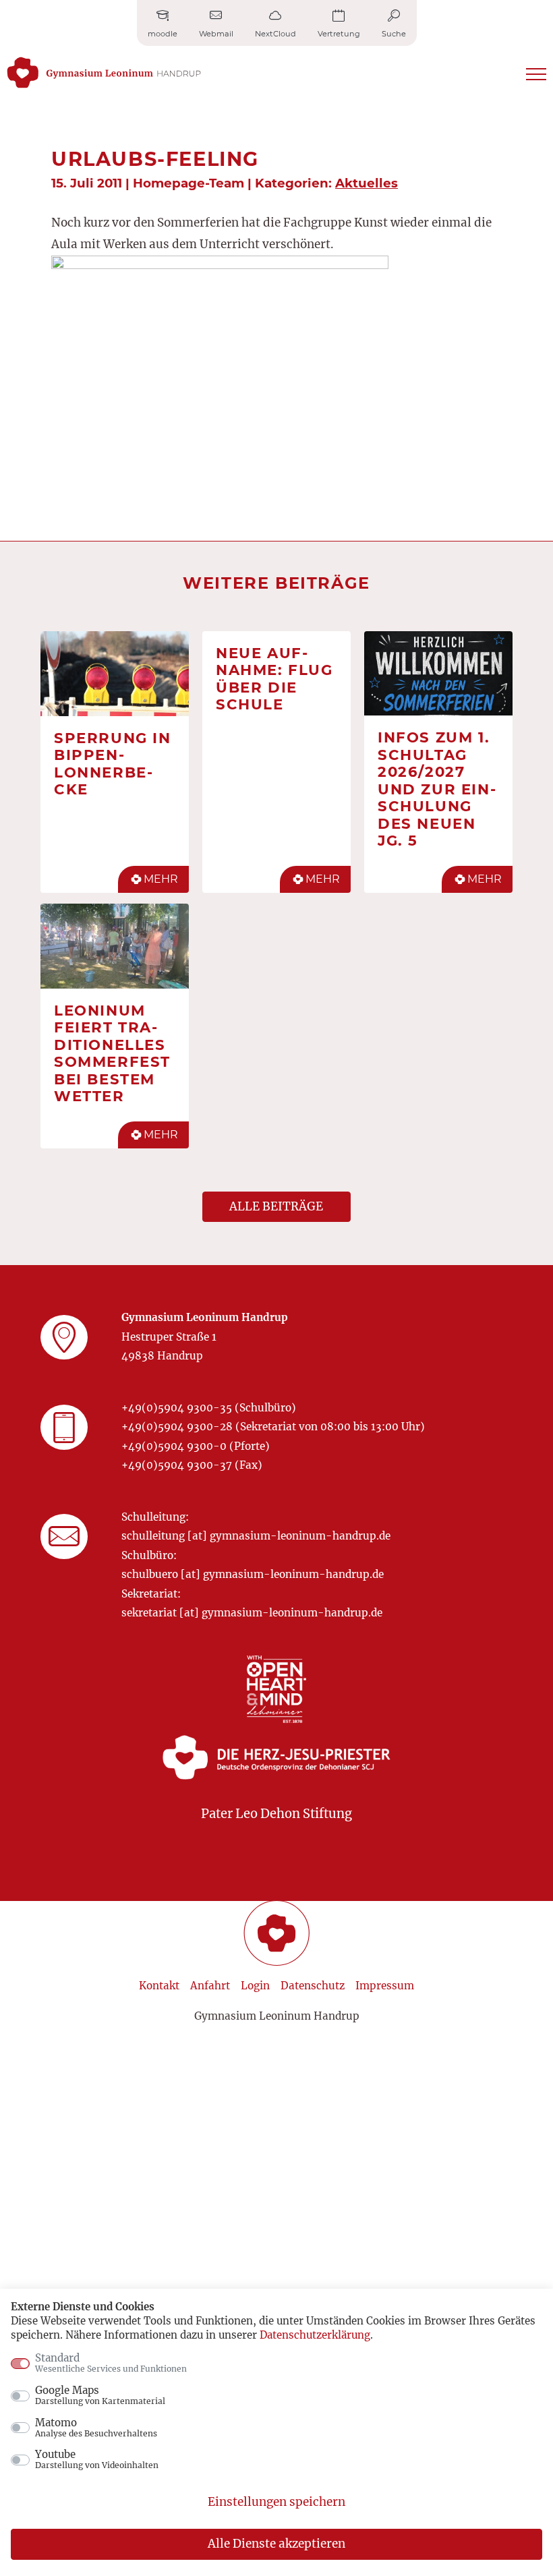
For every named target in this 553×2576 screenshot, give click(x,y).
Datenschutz (313, 1986)
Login (255, 1986)
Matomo (96, 2428)
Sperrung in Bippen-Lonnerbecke (113, 764)
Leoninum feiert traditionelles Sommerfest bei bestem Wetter (112, 1053)
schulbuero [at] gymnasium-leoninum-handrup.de (253, 1574)
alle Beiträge (276, 1206)
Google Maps (100, 2395)
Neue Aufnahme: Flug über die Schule (274, 679)
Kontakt (159, 1986)
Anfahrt (210, 1986)
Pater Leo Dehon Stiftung (276, 1814)
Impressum (385, 1986)
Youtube (97, 2459)
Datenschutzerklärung (315, 2335)
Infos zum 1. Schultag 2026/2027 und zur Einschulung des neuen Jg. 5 (437, 789)
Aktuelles (367, 183)
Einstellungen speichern (276, 2502)
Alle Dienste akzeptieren (276, 2544)
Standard (111, 2363)
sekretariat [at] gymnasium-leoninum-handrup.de (252, 1613)
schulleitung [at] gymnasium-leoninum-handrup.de (256, 1536)
